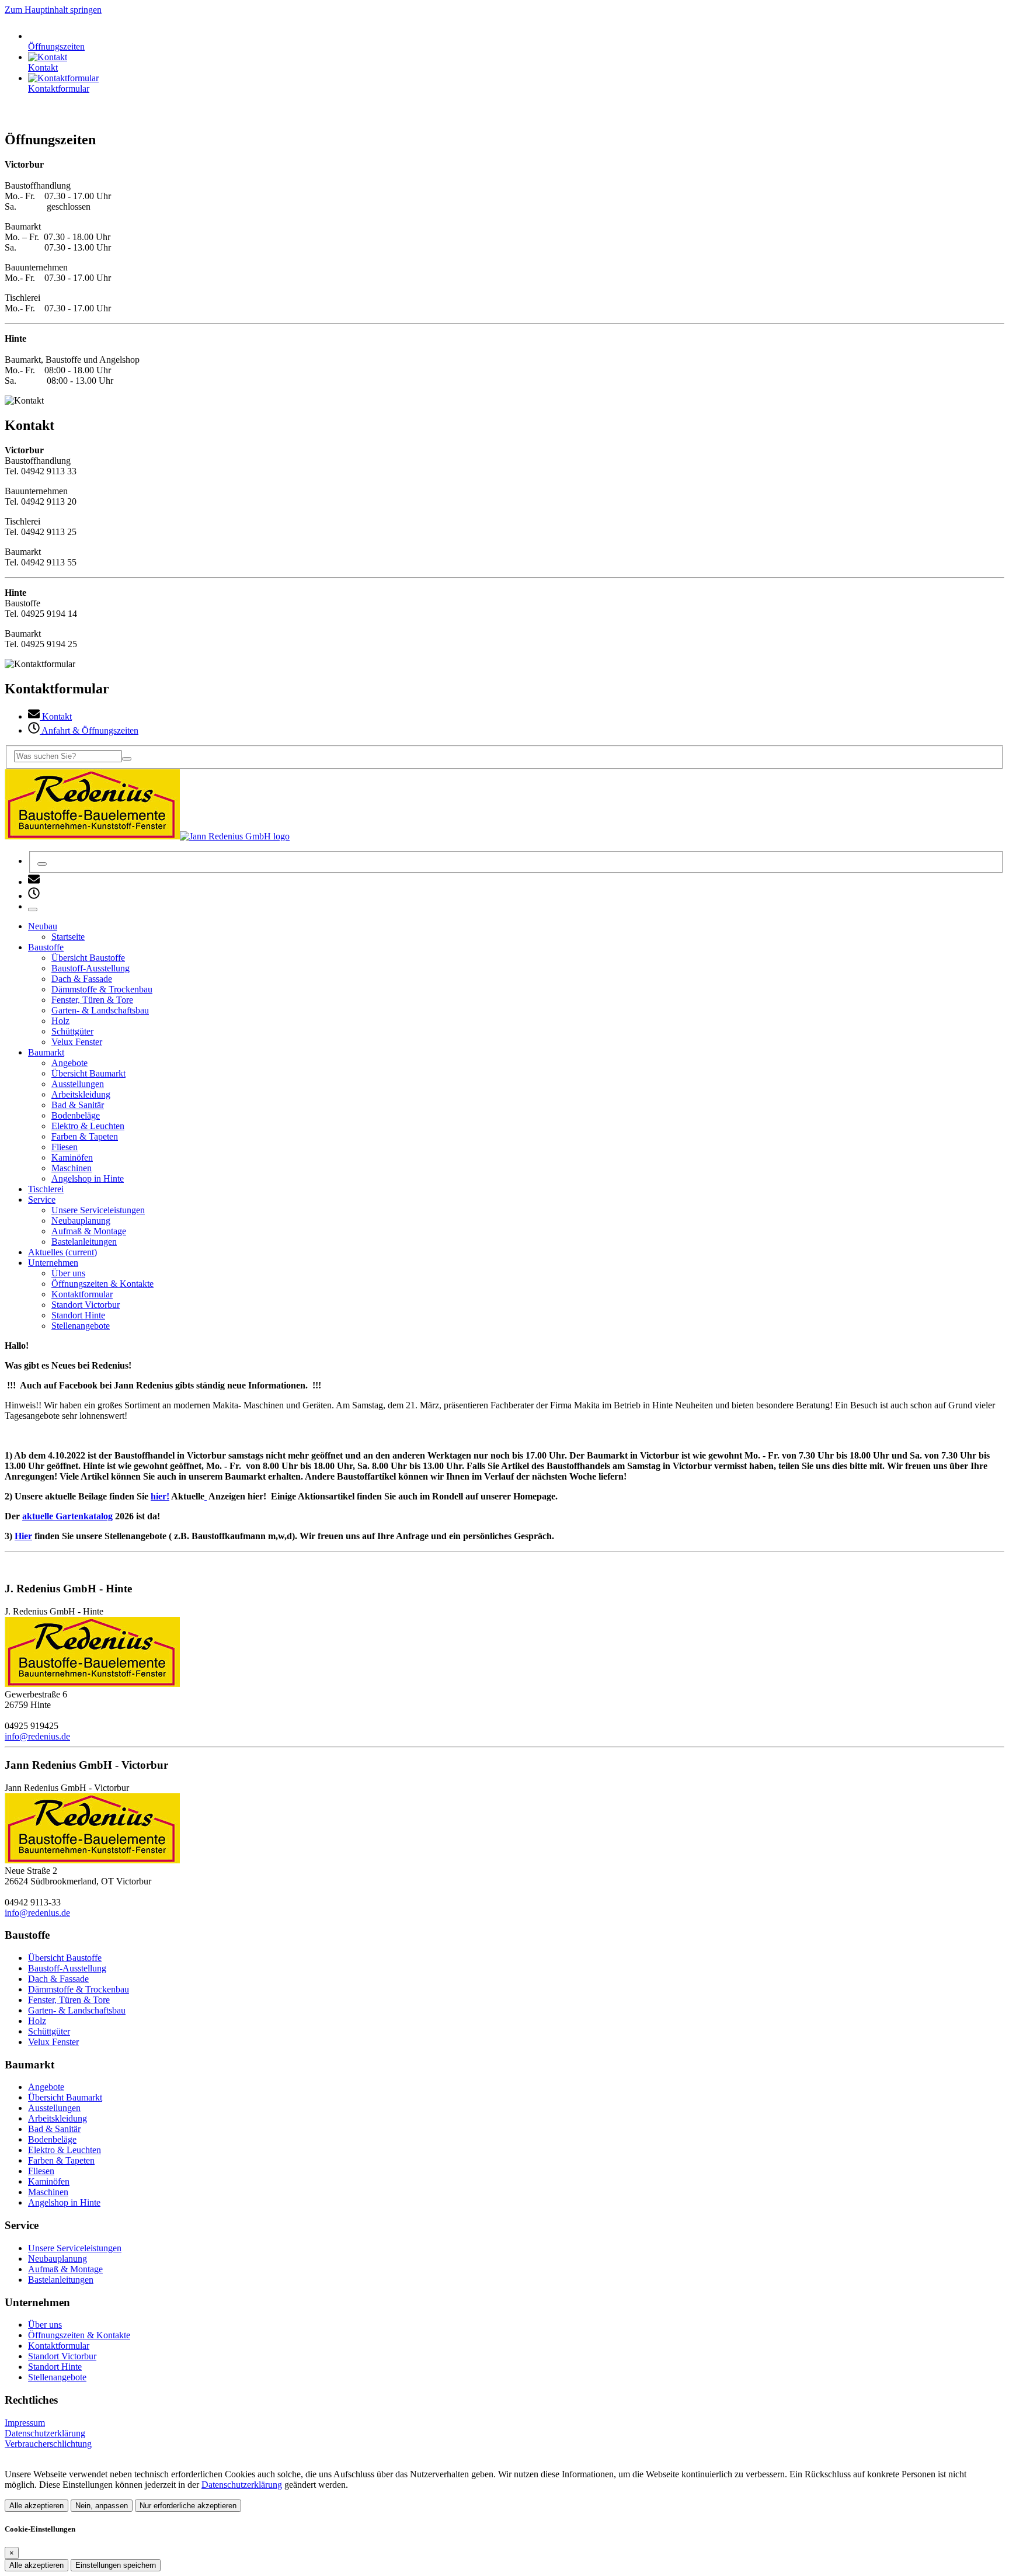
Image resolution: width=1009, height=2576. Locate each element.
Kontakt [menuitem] (56, 716)
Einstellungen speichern (116, 2565)
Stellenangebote (57, 2377)
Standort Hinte (55, 2367)
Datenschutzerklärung (45, 2433)
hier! (160, 1496)
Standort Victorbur (62, 2356)
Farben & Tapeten (61, 2160)
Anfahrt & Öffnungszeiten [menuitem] (89, 730)
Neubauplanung (58, 2259)
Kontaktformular (59, 2346)
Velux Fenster (53, 2042)
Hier (23, 1536)
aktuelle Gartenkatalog (67, 1516)
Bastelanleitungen (61, 2280)
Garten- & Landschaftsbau (77, 2010)
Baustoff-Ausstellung (67, 1968)
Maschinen (48, 2192)
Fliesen (41, 2171)
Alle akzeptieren (36, 2506)
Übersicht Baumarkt (65, 2097)
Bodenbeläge (52, 2139)
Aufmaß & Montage (65, 2269)
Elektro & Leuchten (65, 2150)
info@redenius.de (37, 1736)
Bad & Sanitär (54, 2129)
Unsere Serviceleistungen (75, 2248)
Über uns (45, 2325)
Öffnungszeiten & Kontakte (79, 2335)
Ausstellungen (54, 2108)
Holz (37, 2021)
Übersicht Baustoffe (65, 1958)
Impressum (25, 2423)
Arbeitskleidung (58, 2118)
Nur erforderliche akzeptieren (188, 2506)
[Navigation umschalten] (33, 909)
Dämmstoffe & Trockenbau (79, 1989)
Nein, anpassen (102, 2506)
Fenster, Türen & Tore (69, 2000)
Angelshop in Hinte (64, 2202)
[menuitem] (34, 882)
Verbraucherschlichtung (48, 2444)
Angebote (46, 2087)
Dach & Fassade (58, 1979)
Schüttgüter (49, 2031)
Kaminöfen (49, 2181)
